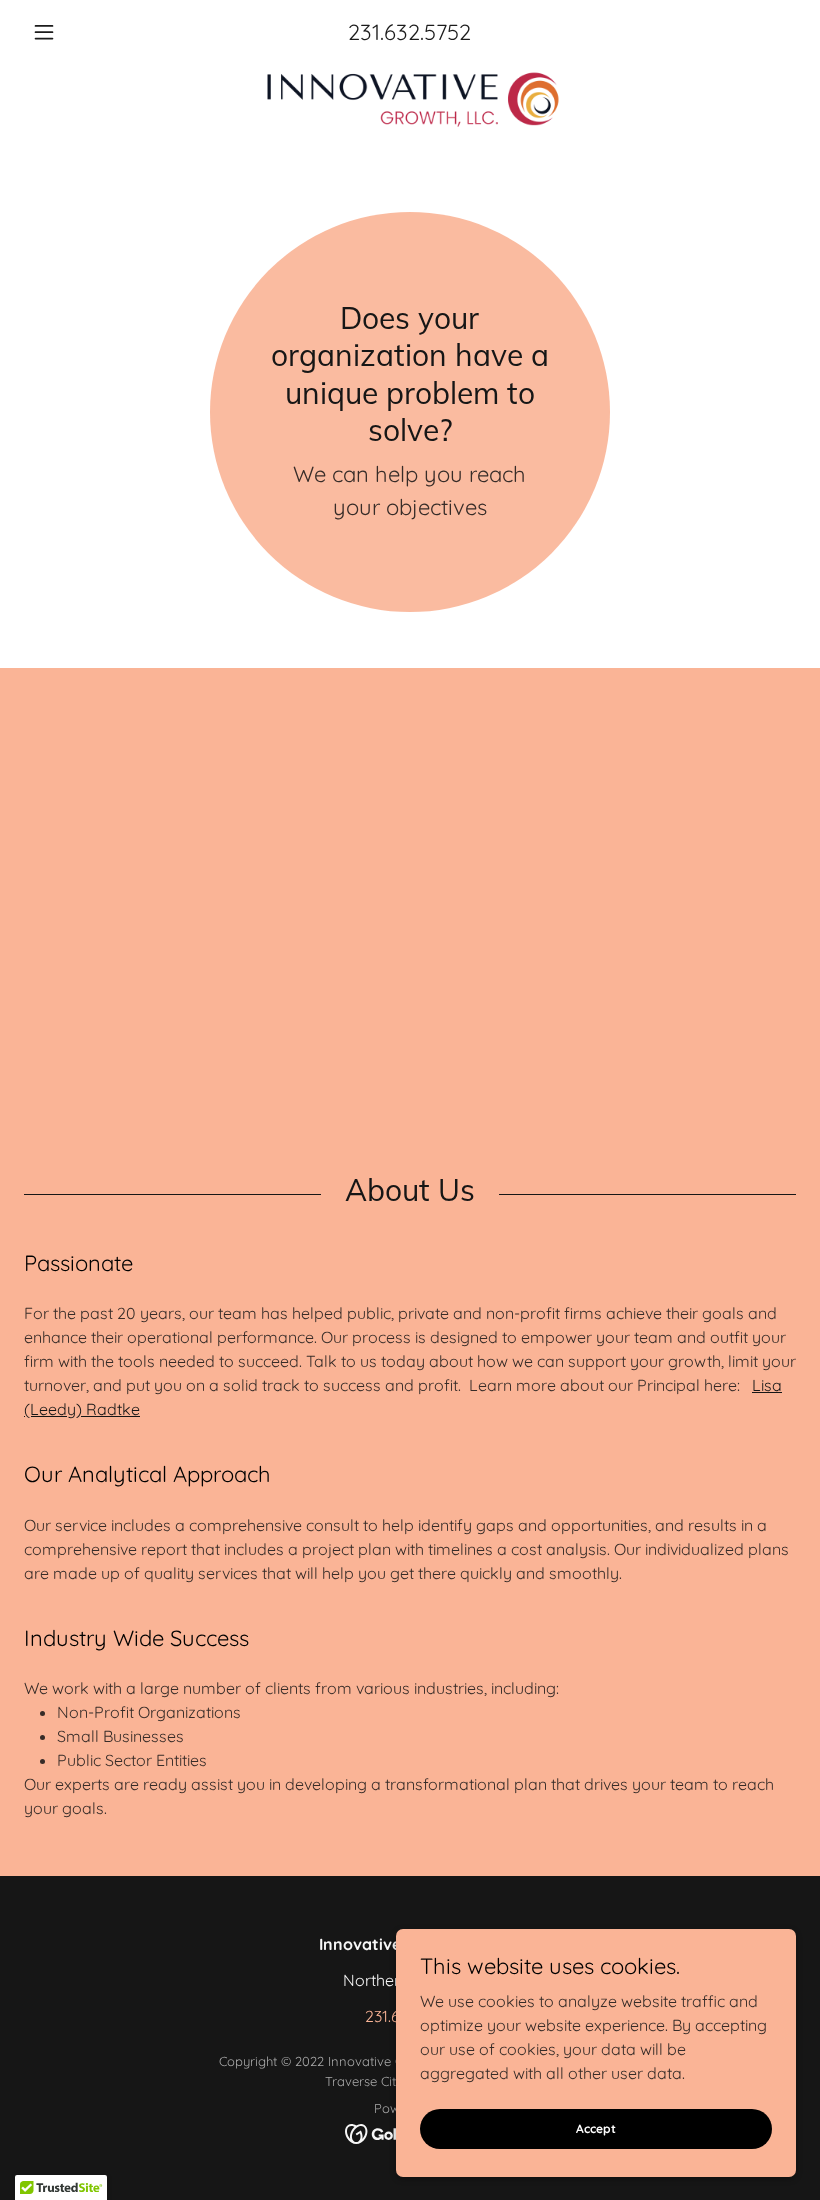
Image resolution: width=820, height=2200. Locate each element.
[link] (410, 100)
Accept (596, 2128)
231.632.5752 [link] (409, 32)
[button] (82, 32)
